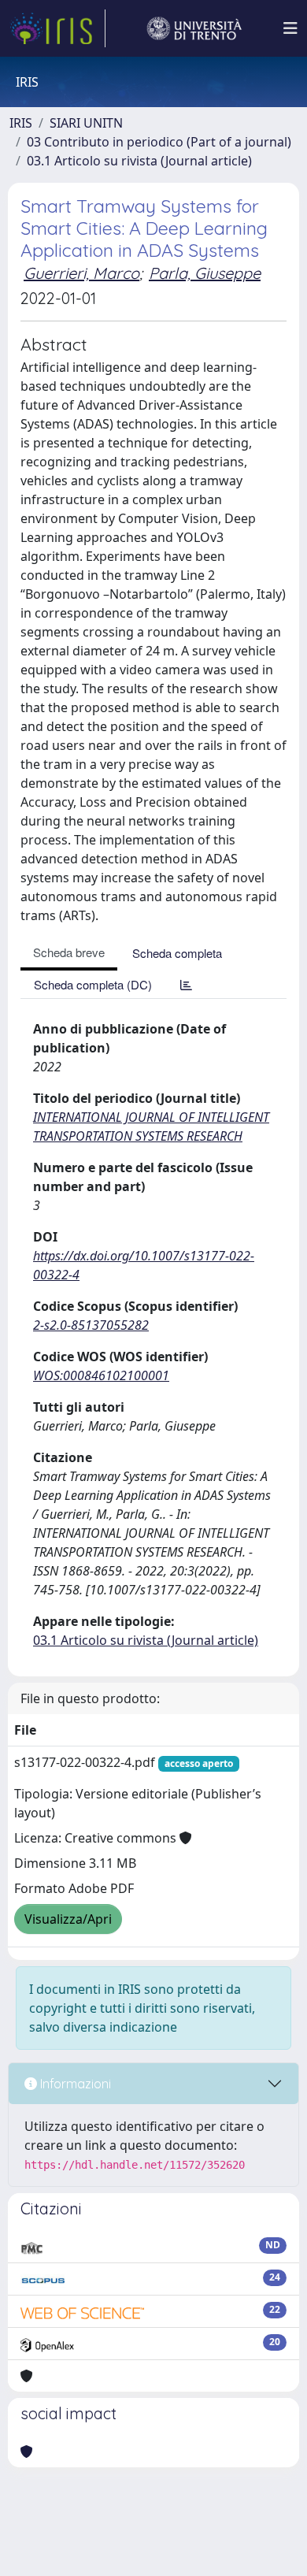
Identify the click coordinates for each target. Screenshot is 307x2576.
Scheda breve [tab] (69, 952)
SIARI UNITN (86, 123)
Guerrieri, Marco (81, 273)
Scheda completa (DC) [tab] (93, 984)
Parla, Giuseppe (205, 273)
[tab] (186, 984)
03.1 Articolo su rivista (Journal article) (139, 161)
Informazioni (74, 2084)
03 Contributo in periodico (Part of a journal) (159, 142)
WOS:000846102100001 (101, 1375)
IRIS (21, 123)
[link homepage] (57, 28)
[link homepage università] (194, 28)
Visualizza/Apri (68, 1919)
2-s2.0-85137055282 (91, 1325)
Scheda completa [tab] (177, 953)
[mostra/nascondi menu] (290, 28)
